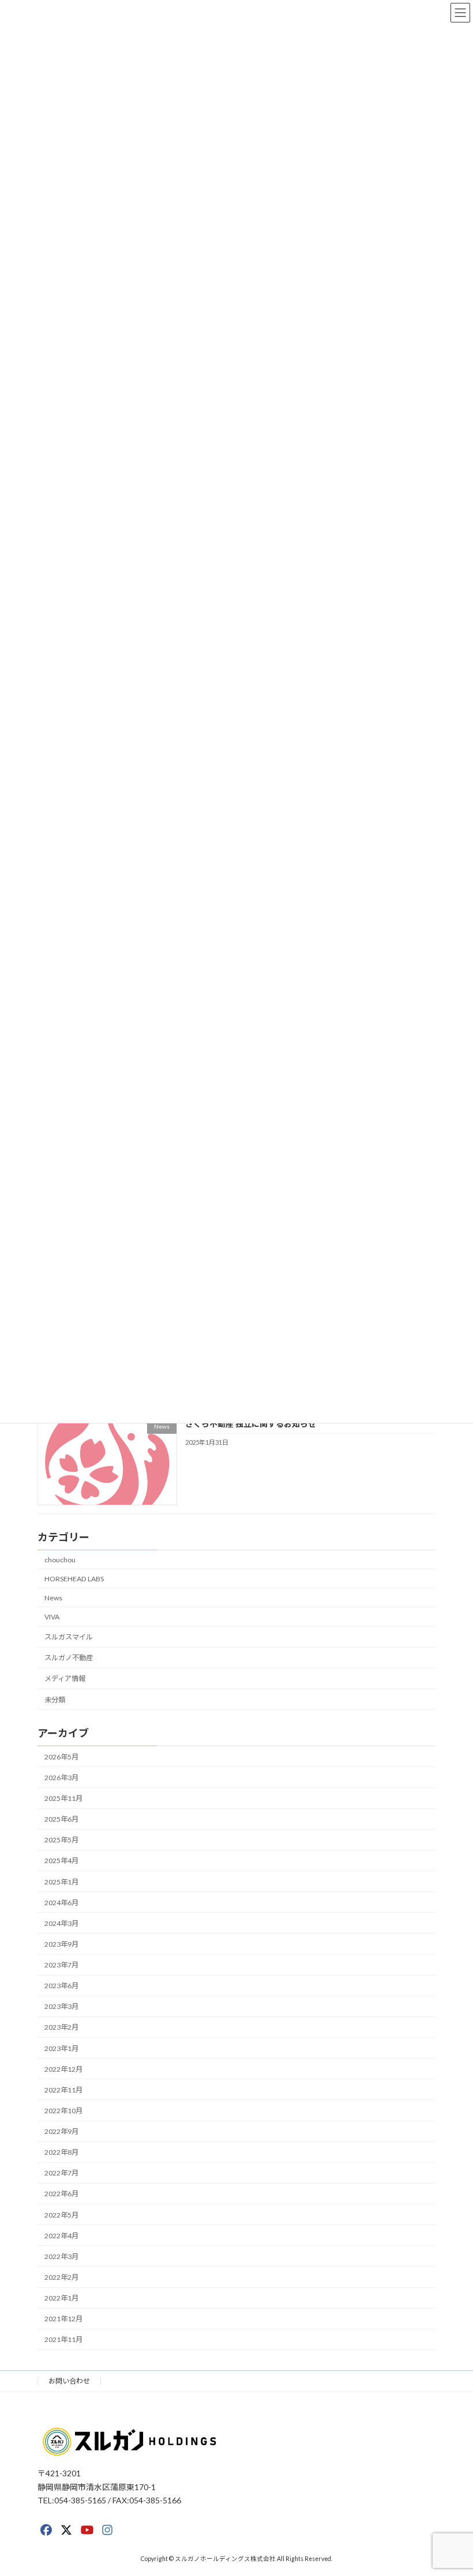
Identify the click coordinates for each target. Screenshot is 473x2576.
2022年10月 (63, 2111)
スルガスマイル (69, 1637)
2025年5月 (61, 1840)
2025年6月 (61, 1819)
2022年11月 (63, 2090)
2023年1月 (61, 2048)
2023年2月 (61, 2027)
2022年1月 (61, 2298)
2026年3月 (61, 1778)
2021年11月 (63, 2339)
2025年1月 (61, 1882)
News (53, 1598)
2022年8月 (61, 2152)
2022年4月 (61, 2236)
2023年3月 (61, 2006)
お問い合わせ (69, 2381)
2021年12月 (63, 2319)
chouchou (60, 1560)
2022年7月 (61, 2173)
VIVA (52, 1617)
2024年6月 (61, 1903)
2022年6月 (61, 2194)
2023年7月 (61, 1965)
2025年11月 (63, 1798)
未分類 (55, 1699)
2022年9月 (61, 2131)
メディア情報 (65, 1678)
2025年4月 (61, 1861)
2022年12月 (63, 2069)
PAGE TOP (451, 2487)
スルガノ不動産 (69, 1658)
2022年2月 (61, 2277)
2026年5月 (61, 1757)
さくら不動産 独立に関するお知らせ (251, 1424)
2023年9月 (61, 1944)
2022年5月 (61, 2215)
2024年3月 (61, 1923)
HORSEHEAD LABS (74, 1579)
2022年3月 (61, 2256)
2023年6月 (61, 1986)
